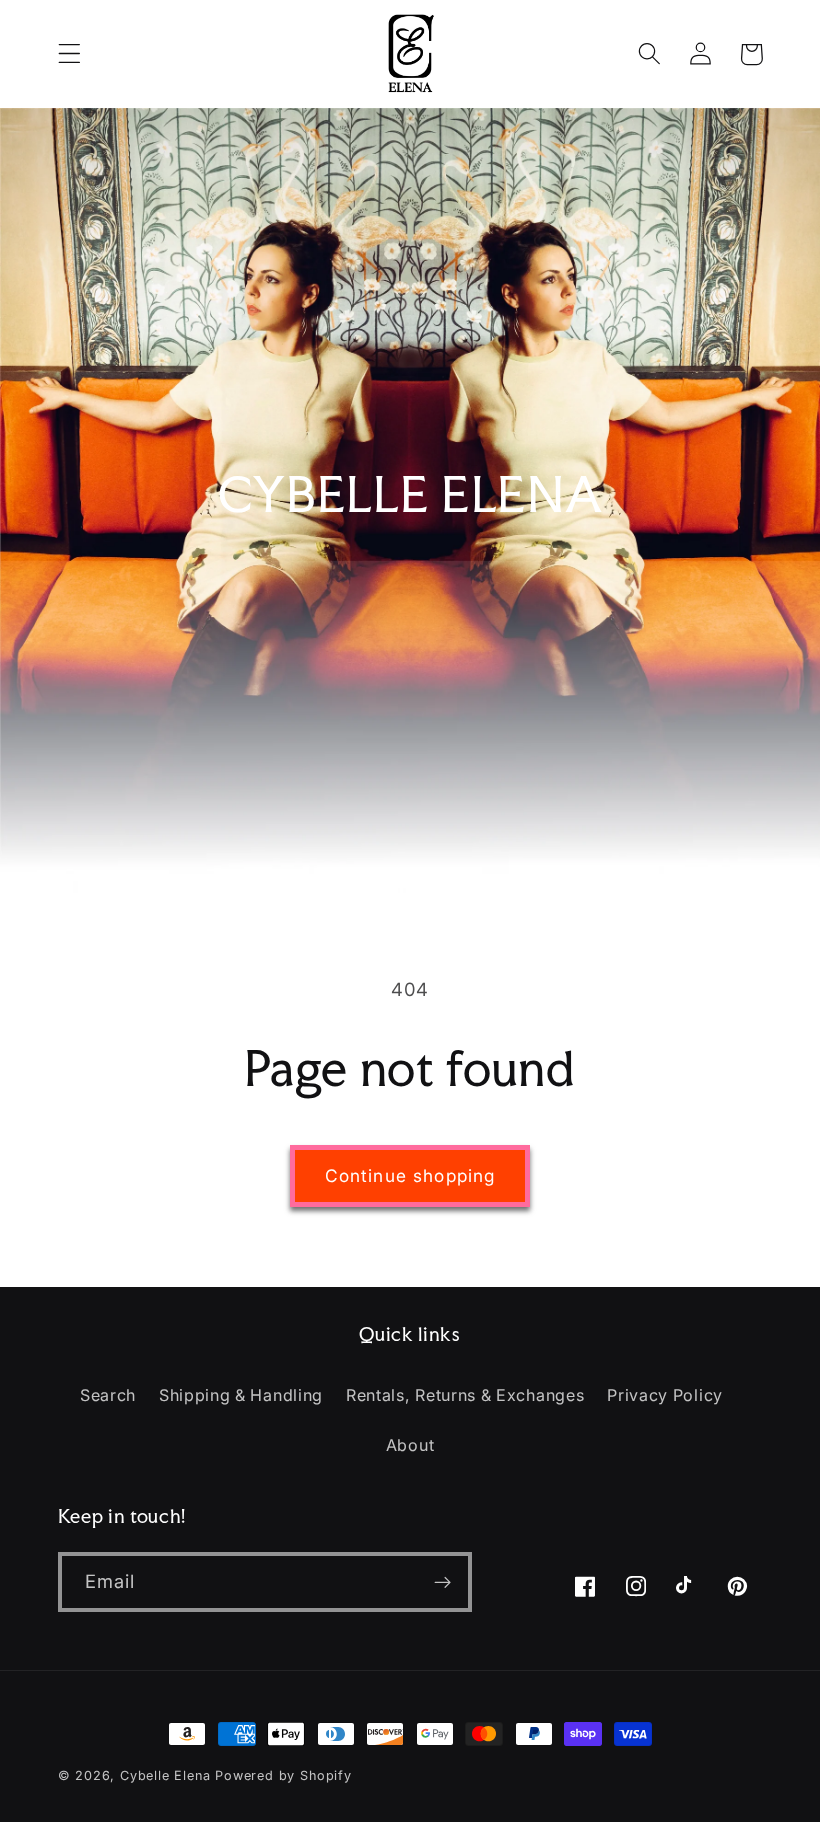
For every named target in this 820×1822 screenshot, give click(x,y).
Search (108, 1395)
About (410, 1445)
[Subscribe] (442, 1582)
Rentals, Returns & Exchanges (465, 1395)
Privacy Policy (665, 1395)
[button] (69, 54)
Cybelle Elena (165, 1775)
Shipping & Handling (241, 1395)
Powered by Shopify (283, 1775)
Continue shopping (410, 1175)
